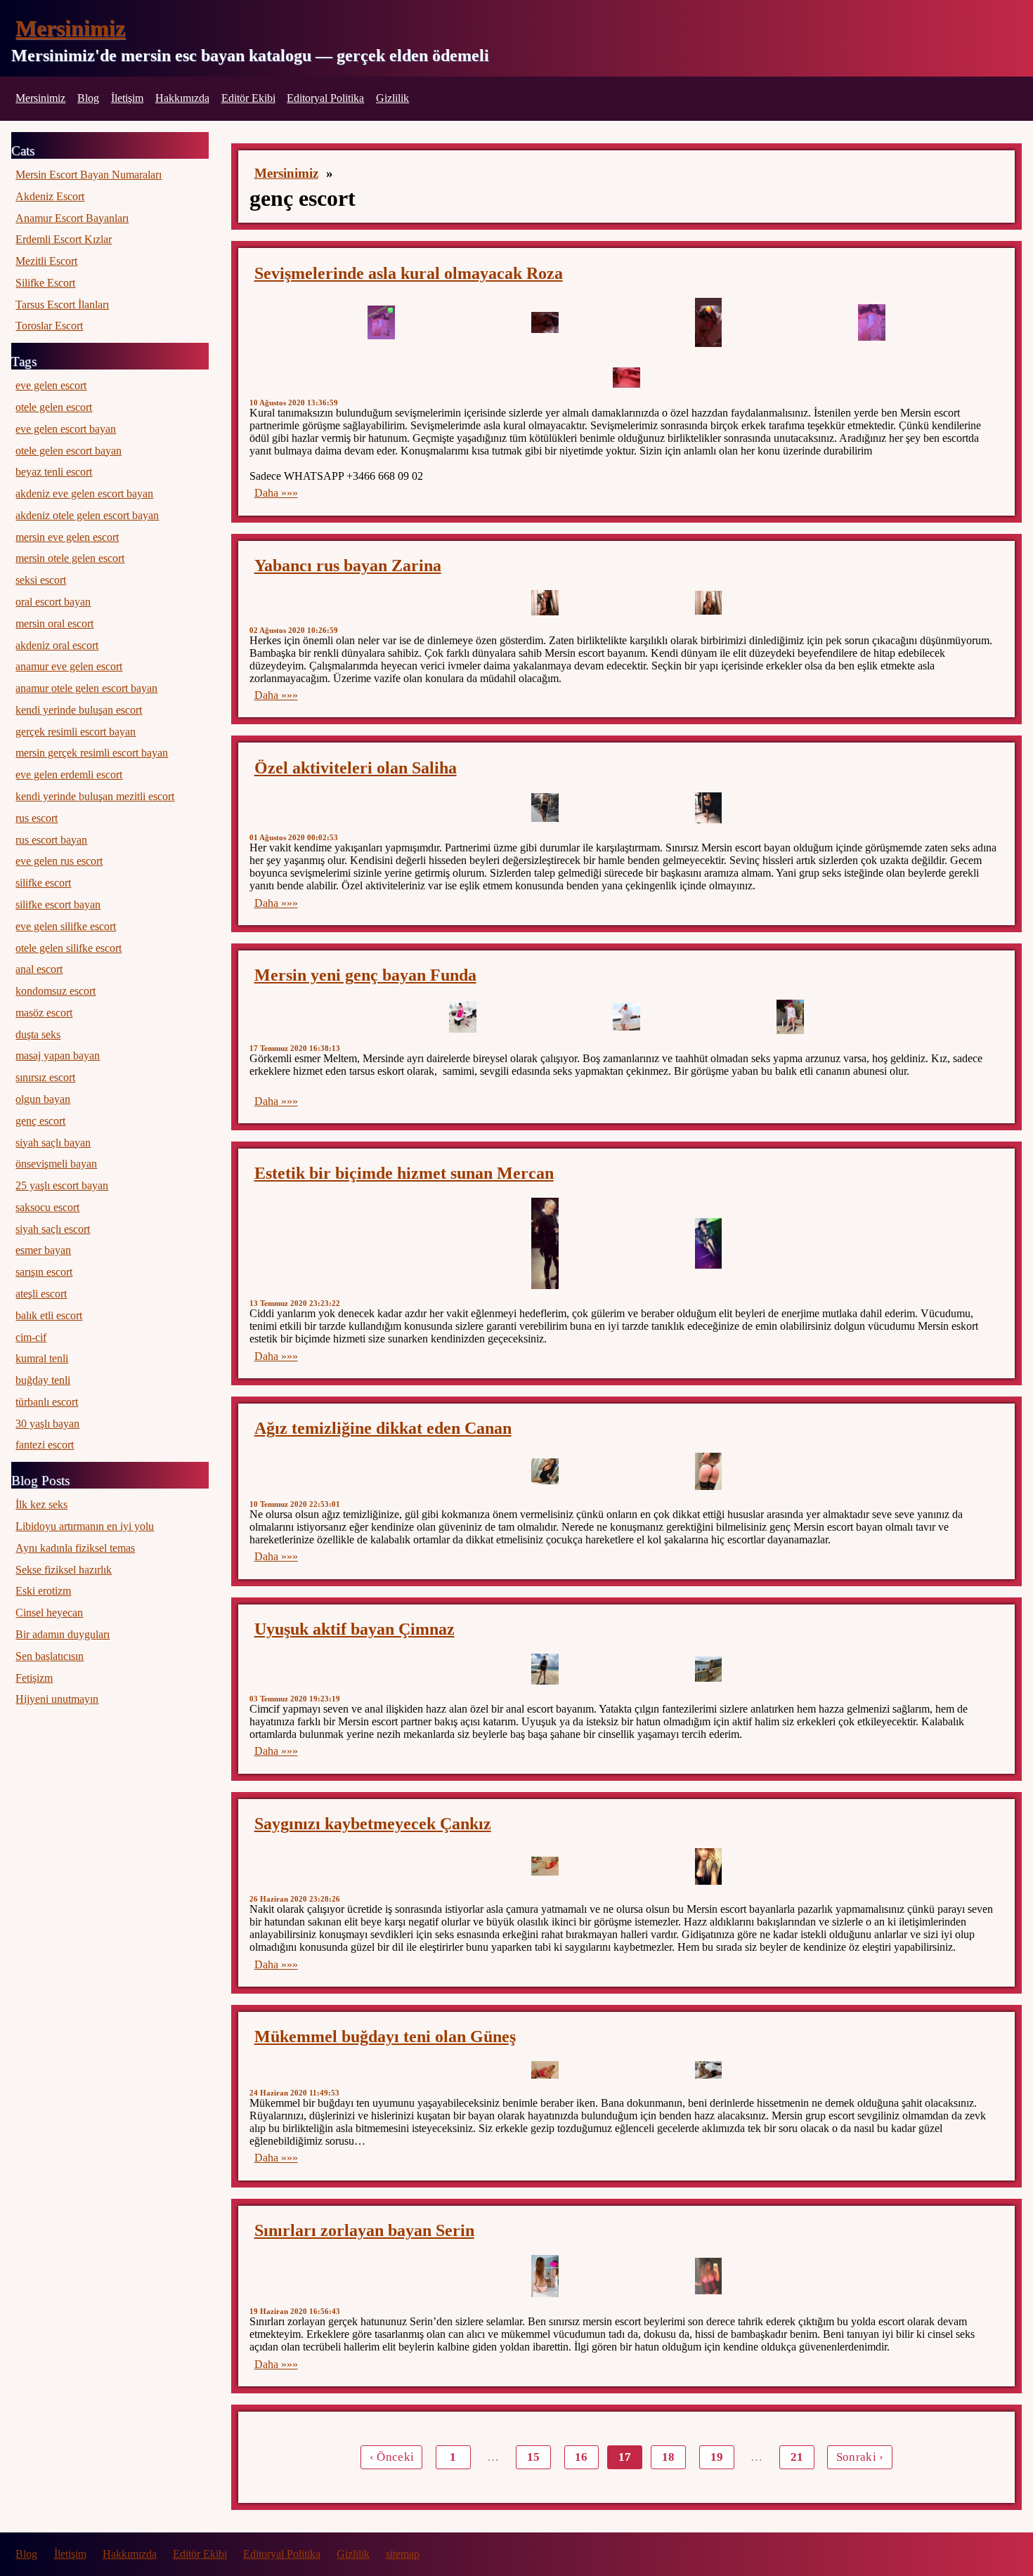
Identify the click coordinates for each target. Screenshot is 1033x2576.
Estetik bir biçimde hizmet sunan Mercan (404, 1173)
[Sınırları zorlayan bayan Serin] (545, 2276)
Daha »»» (276, 493)
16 (581, 2457)
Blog (88, 98)
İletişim (127, 98)
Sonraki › (860, 2457)
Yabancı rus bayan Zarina (348, 565)
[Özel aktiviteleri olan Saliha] (545, 808)
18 (668, 2457)
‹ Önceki (392, 2457)
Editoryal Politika (325, 98)
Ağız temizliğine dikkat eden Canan (383, 1428)
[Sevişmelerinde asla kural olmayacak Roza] (381, 322)
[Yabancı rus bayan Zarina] (545, 603)
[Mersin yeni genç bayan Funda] (463, 1017)
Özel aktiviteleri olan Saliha (356, 768)
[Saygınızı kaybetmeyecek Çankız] (545, 1866)
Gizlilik (392, 98)
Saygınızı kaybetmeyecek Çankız (373, 1824)
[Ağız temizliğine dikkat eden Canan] (545, 1472)
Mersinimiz (70, 28)
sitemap (403, 2554)
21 (797, 2457)
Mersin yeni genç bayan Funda (365, 975)
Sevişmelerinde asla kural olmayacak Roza (409, 273)
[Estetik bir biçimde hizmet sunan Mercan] (545, 1243)
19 (717, 2457)
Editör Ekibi (248, 98)
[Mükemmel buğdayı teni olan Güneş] (545, 2070)
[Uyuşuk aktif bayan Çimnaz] (545, 1669)
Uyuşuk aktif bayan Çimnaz (355, 1629)
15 (533, 2457)
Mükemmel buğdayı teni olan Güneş (385, 2036)
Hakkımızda (182, 98)
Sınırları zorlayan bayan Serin (364, 2230)
